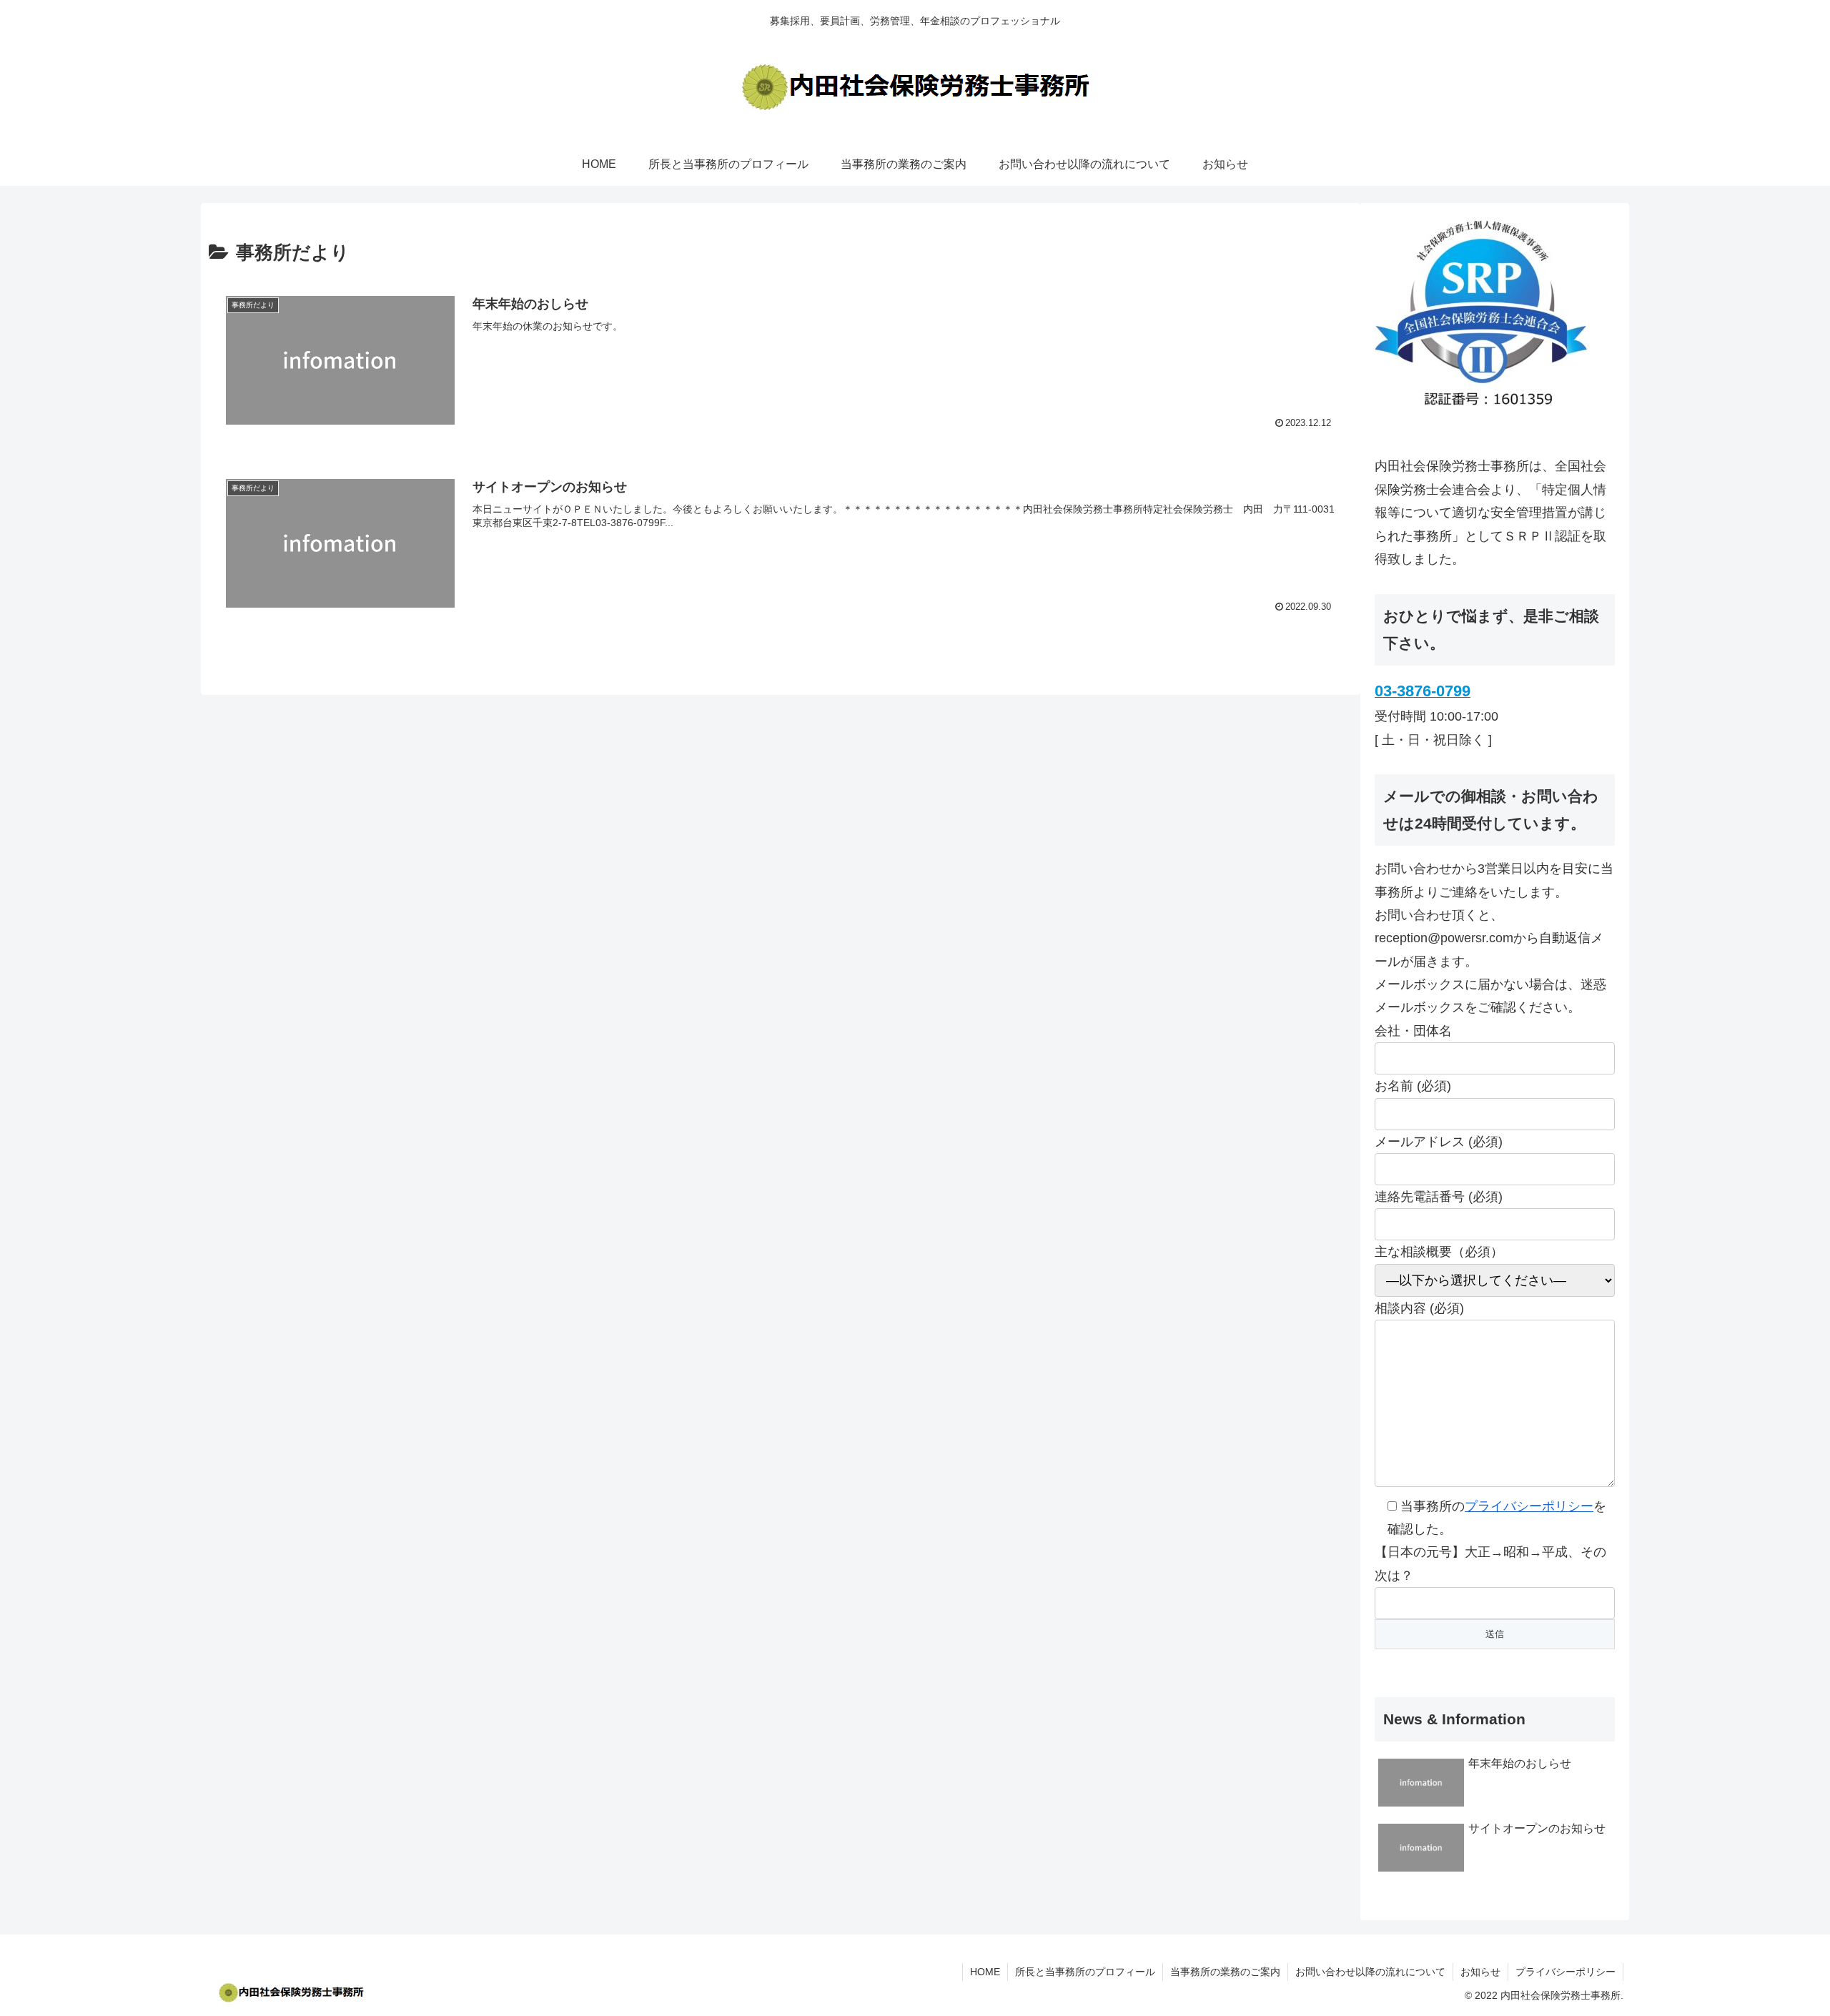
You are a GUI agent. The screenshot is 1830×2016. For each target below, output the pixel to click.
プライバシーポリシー (1529, 1506)
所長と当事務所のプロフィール (1085, 1972)
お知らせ (1480, 1972)
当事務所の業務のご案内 (1225, 1972)
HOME (985, 1972)
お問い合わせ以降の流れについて (1370, 1972)
